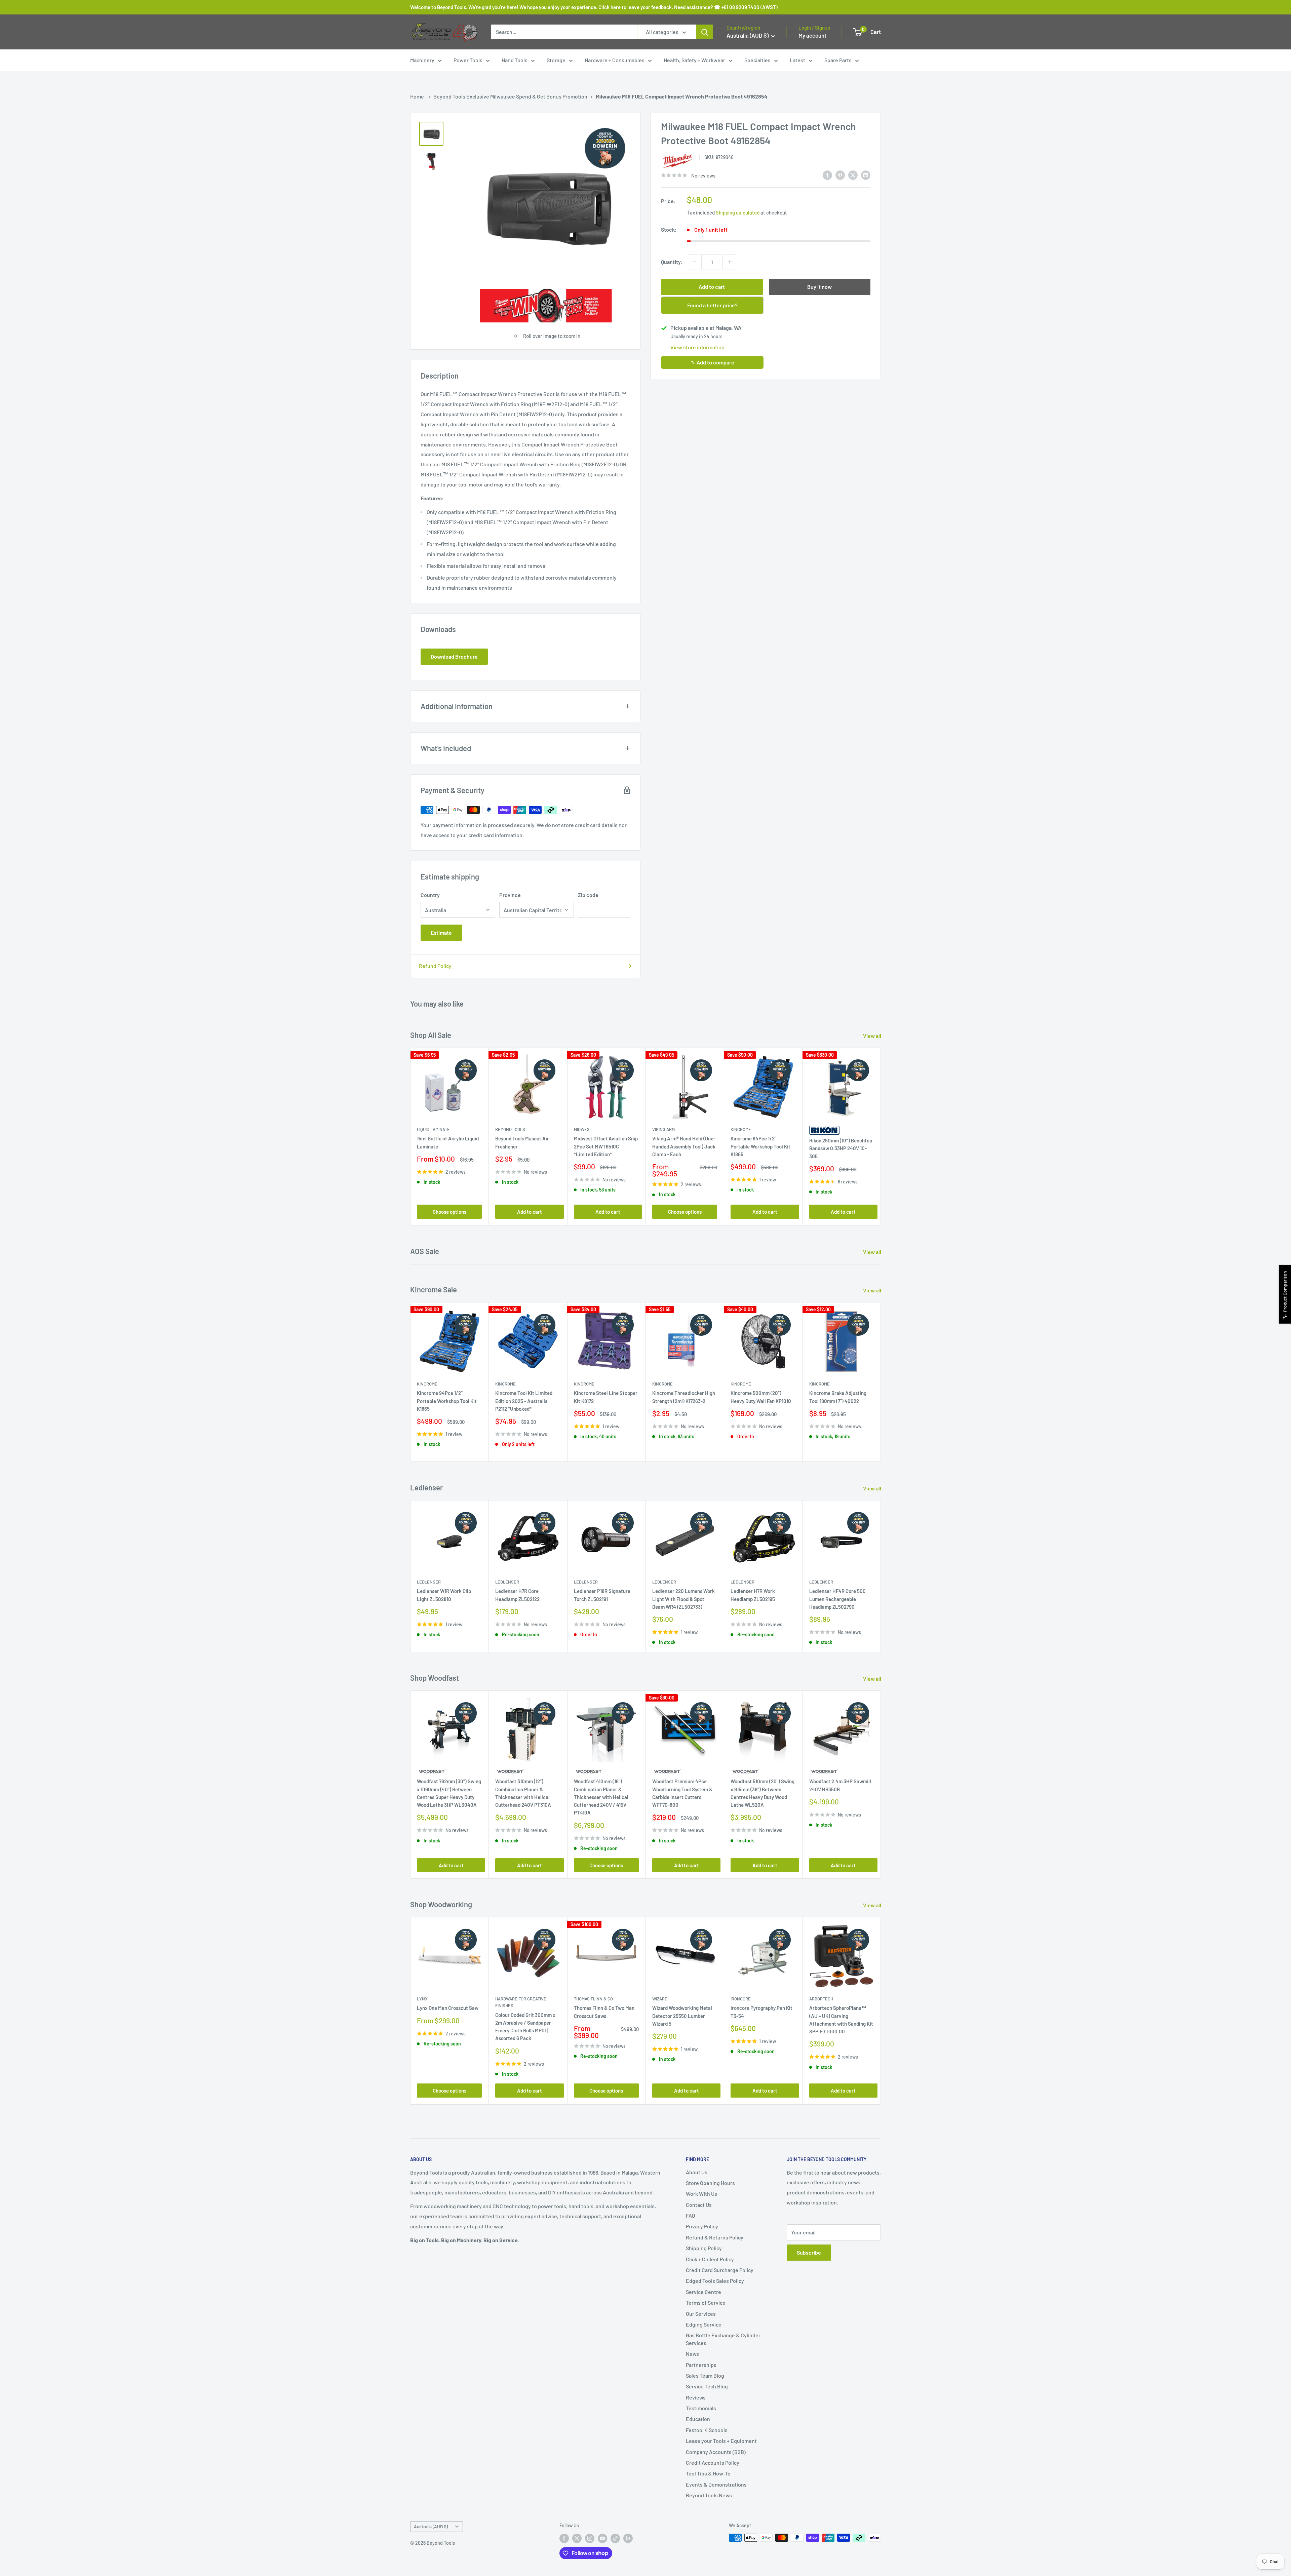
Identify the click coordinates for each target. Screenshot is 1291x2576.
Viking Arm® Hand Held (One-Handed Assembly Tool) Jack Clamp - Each (684, 1147)
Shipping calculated (738, 212)
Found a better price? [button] (712, 305)
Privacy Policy (702, 2226)
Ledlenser (429, 1582)
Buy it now (819, 287)
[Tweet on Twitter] (853, 175)
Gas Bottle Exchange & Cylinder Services (723, 2339)
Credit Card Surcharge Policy (720, 2270)
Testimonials (701, 2408)
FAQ (690, 2215)
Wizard (660, 1999)
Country (430, 895)
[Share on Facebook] (827, 175)
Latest (797, 60)
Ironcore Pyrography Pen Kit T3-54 (761, 2012)
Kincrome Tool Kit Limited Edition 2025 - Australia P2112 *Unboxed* (524, 1401)
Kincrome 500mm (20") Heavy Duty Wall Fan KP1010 (761, 1397)
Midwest (583, 1130)
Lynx (422, 1999)
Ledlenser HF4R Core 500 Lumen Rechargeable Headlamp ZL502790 (837, 1599)
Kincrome (741, 1130)
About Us (697, 2172)
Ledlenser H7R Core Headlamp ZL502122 (517, 1595)
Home (417, 96)
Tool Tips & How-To (708, 2473)
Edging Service (704, 2324)
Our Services (701, 2314)
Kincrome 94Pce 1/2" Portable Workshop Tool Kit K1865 (760, 1147)
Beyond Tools (510, 1130)
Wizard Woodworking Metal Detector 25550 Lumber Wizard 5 (682, 2016)
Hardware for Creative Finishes (521, 2002)
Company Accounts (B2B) (716, 2452)
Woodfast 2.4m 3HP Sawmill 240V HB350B (840, 1785)
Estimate (441, 932)
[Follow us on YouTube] (602, 2538)
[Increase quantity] (730, 262)
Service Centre (703, 2292)
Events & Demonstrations (716, 2484)
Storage (556, 60)
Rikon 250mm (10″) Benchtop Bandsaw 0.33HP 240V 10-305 (841, 1148)
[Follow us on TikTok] (615, 2538)
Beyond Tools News (709, 2495)
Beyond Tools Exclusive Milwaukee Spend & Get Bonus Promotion (510, 96)
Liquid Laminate (433, 1130)
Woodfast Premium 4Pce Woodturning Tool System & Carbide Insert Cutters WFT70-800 (682, 1793)
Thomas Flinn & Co (593, 1999)
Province (510, 895)
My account (812, 35)
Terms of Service (706, 2302)
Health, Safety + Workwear (694, 60)
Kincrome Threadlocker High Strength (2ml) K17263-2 (684, 1397)
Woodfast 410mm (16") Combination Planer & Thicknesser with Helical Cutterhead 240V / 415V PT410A (601, 1797)
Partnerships (701, 2365)
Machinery (422, 60)
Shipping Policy (704, 2248)
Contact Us (699, 2205)
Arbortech (821, 1999)
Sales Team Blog (705, 2375)
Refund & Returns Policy (715, 2237)
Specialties (757, 60)
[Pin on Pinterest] (840, 175)
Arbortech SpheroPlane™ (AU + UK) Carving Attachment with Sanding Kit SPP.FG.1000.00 (841, 2020)
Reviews (696, 2397)
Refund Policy (435, 966)
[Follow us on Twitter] (577, 2538)
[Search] (705, 32)
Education (698, 2419)
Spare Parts (838, 60)
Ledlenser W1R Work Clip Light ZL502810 (444, 1595)
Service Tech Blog (707, 2386)
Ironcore (741, 1999)
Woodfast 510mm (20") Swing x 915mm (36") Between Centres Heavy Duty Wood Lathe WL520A (762, 1793)
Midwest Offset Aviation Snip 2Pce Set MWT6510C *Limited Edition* (606, 1147)
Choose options (449, 1212)
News (692, 2354)
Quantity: (672, 262)
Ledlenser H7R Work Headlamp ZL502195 (753, 1595)
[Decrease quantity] (694, 262)
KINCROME (819, 1384)
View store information (697, 347)
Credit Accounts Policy (713, 2463)
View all (873, 1036)
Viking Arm (663, 1130)
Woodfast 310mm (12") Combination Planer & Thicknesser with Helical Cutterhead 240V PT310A (523, 1793)
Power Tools (468, 60)
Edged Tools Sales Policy (715, 2281)
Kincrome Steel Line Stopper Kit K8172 (606, 1397)
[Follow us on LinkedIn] (628, 2538)
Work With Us (701, 2194)
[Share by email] (866, 175)
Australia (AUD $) (431, 2526)
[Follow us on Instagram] (590, 2538)
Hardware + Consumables (615, 60)
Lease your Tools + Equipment (721, 2441)
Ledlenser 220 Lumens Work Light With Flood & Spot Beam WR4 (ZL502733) (683, 1599)
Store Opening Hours (710, 2183)
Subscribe (809, 2252)
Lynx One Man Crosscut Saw (448, 2008)
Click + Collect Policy (710, 2259)
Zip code (588, 895)
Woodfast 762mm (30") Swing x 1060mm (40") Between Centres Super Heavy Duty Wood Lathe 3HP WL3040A (449, 1793)
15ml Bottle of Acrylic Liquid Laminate (448, 1143)
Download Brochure (454, 656)
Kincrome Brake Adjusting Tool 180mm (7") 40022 (838, 1397)
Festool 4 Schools (707, 2430)
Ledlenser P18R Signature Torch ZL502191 (602, 1595)
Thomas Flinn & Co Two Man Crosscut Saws (604, 2012)
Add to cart (712, 287)
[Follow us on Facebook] (564, 2538)
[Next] (881, 1137)
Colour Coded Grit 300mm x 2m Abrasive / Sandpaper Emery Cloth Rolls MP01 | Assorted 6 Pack (525, 2027)
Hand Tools (515, 60)
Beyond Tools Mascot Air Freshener (522, 1143)
